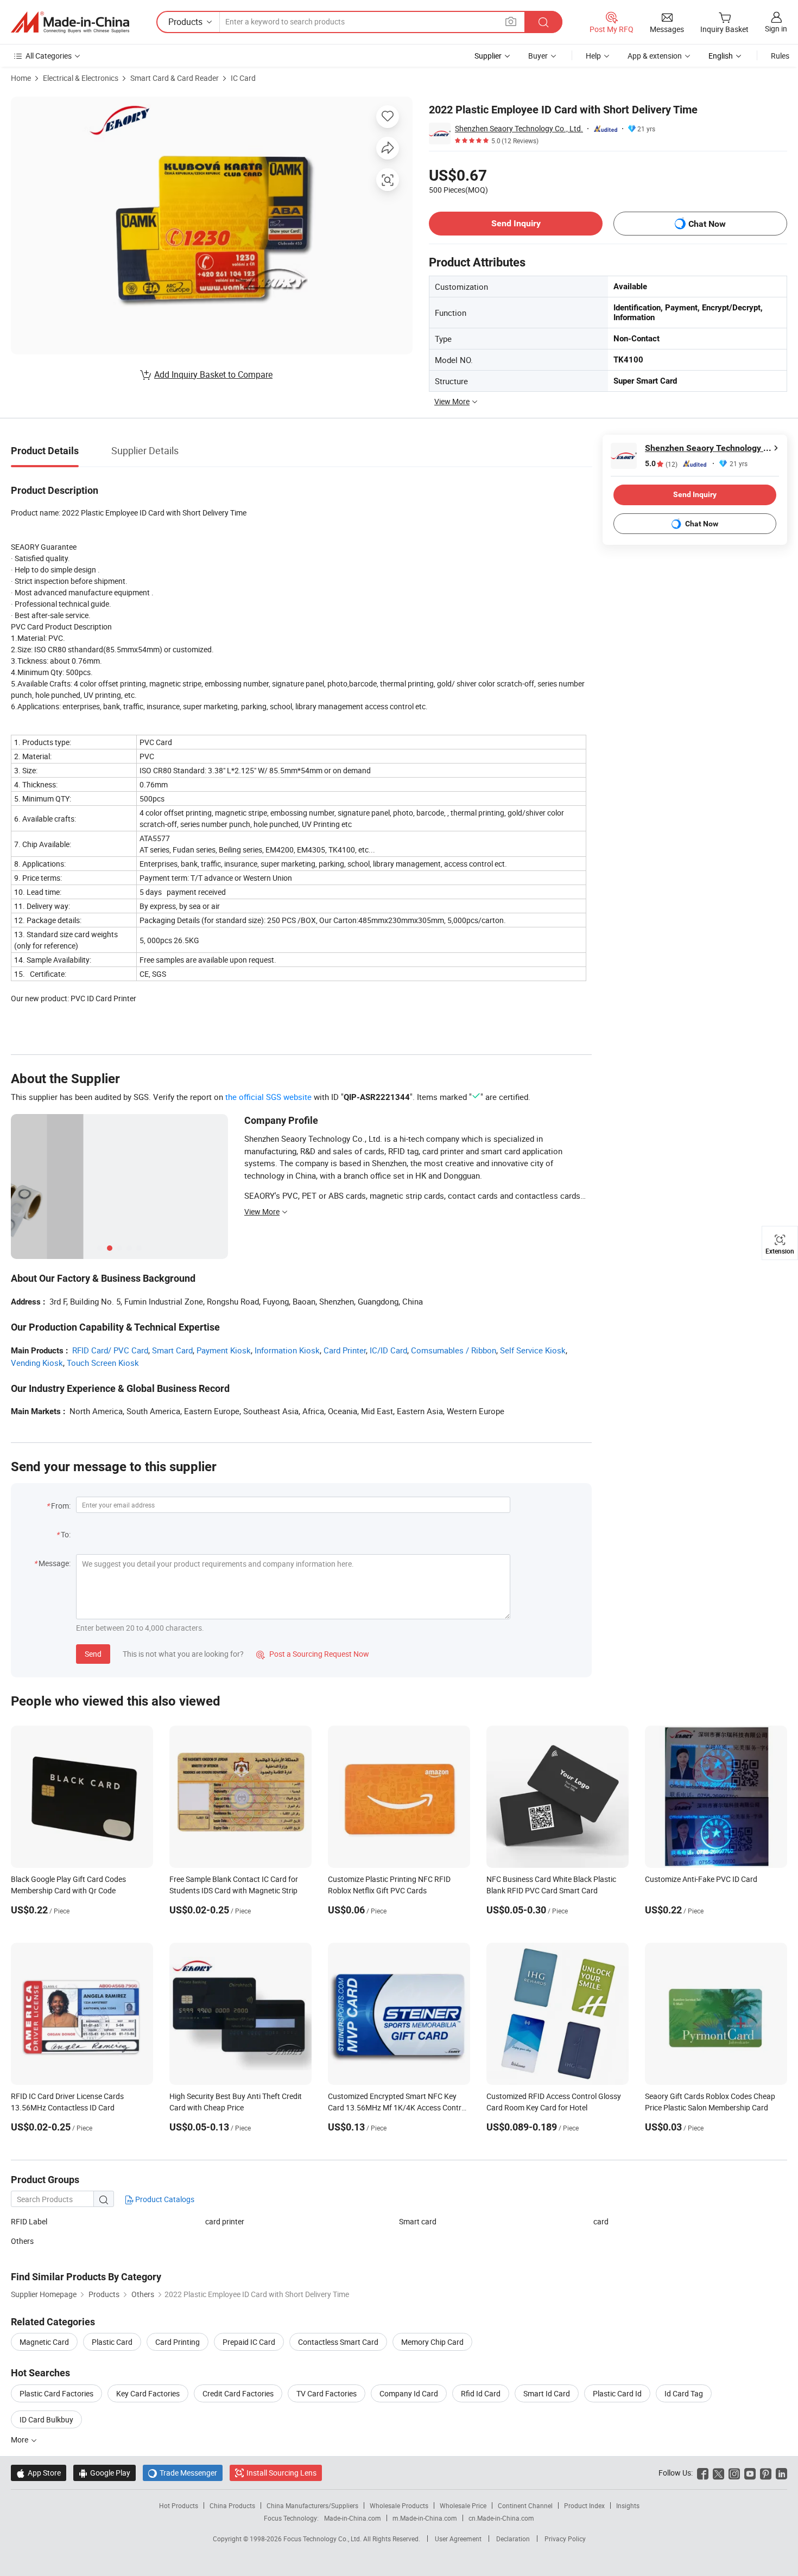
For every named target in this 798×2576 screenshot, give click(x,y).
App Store (39, 2473)
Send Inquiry (516, 223)
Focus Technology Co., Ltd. (323, 2539)
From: (61, 1506)
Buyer (538, 56)
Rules (780, 56)
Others (22, 2241)
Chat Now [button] (707, 224)
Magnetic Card (44, 2342)
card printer (225, 2221)
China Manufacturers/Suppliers (312, 2505)
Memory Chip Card (432, 2342)
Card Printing (178, 2342)
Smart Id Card (547, 2393)
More (20, 2440)
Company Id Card (409, 2393)
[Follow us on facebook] (703, 2473)
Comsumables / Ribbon (454, 1350)
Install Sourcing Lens (281, 2473)
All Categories (49, 56)
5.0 (661, 464)
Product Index (584, 2505)
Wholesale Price (463, 2505)
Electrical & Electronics (81, 78)
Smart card (418, 2221)
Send (93, 1654)
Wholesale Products (399, 2505)
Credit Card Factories (238, 2393)
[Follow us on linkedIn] (781, 2473)
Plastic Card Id (617, 2393)
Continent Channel (525, 2505)
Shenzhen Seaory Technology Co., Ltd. (519, 128)
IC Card (243, 78)
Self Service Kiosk (533, 1350)
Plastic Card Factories (56, 2393)
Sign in (776, 28)
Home (21, 78)
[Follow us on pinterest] (766, 2473)
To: (66, 1534)
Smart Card (172, 1350)
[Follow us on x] (718, 2473)
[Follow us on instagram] (734, 2473)
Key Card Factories (148, 2393)
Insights (628, 2505)
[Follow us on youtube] (750, 2473)
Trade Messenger (183, 2473)
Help (593, 56)
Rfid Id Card (481, 2393)
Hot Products (179, 2505)
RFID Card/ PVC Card (110, 1350)
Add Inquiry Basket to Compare (213, 374)
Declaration (513, 2539)
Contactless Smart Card (338, 2342)
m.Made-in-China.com (425, 2518)
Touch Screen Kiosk (103, 1363)
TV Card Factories (327, 2393)
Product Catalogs (164, 2199)
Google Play (104, 2473)
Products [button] (185, 22)
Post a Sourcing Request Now (313, 1654)
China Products (232, 2505)
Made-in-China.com (353, 2518)
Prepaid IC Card (249, 2342)
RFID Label (29, 2221)
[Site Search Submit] (543, 22)
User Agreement (458, 2539)
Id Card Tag (684, 2393)
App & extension (655, 56)
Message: (55, 1563)
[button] (511, 21)
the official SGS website (268, 1097)
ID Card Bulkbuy (46, 2419)
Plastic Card (112, 2342)
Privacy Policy (565, 2539)
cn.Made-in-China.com (501, 2518)
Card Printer (345, 1350)
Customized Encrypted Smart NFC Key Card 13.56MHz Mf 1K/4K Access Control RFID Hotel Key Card (398, 2107)
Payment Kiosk (224, 1350)
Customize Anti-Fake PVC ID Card (701, 1879)
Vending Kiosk (37, 1363)
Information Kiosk (287, 1350)
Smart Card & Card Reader (175, 78)
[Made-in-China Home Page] (70, 22)
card (601, 2221)
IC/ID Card (388, 1350)
